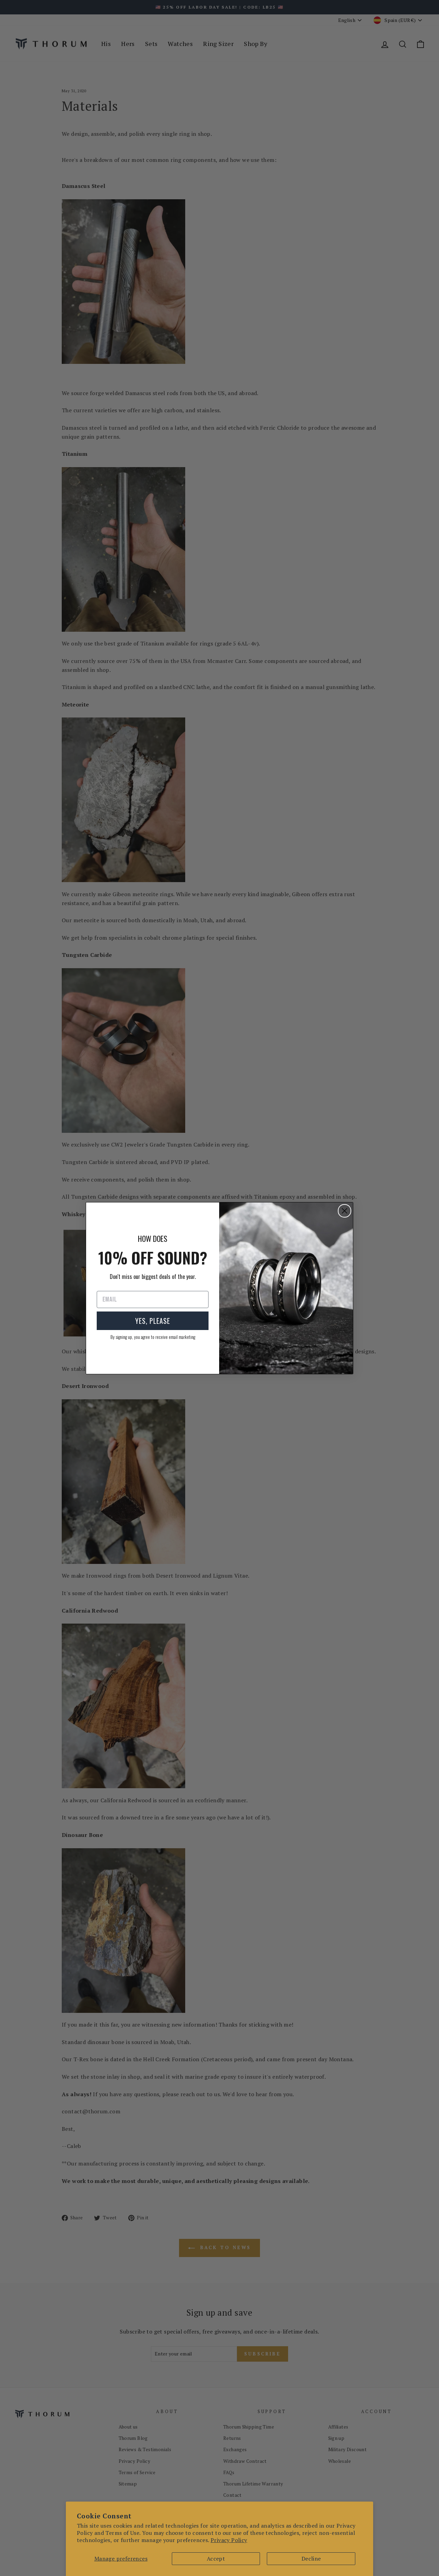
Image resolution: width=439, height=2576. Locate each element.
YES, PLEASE (153, 1321)
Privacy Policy (229, 2540)
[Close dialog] (345, 1211)
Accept (216, 2559)
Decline (311, 2559)
